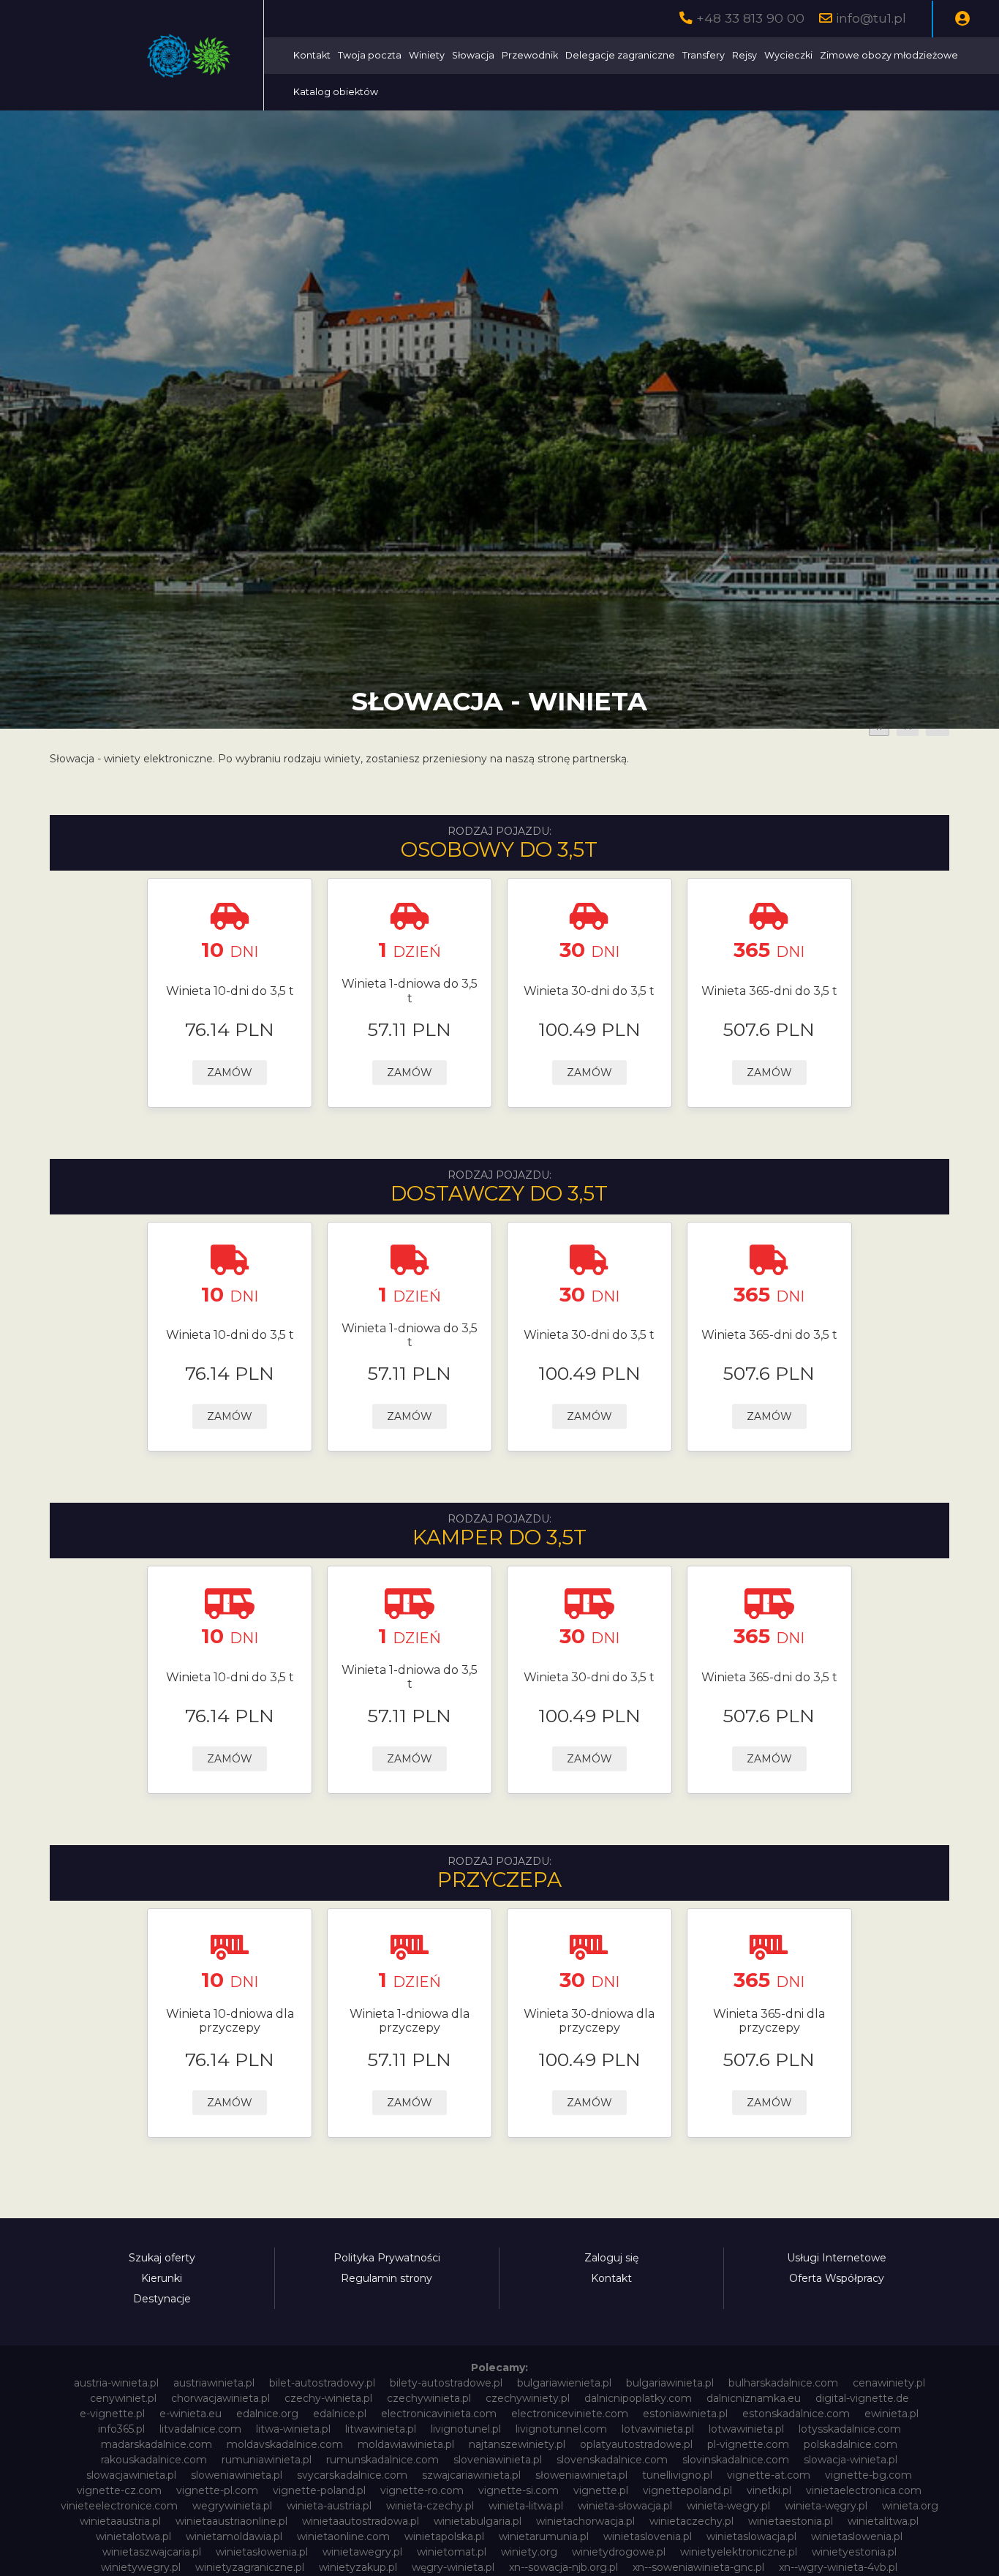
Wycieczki (788, 55)
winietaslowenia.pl (857, 2536)
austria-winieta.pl (116, 2383)
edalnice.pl (340, 2414)
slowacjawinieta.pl (131, 2475)
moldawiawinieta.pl (406, 2444)
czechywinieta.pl (429, 2398)
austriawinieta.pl (214, 2383)
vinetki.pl (769, 2490)
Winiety (427, 55)
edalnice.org (267, 2414)
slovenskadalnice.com (612, 2460)
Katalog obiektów (336, 92)
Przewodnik (530, 55)
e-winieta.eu (191, 2414)
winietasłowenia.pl (262, 2552)
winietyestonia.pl (854, 2552)
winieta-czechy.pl (430, 2506)
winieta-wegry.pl (728, 2506)
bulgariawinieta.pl (670, 2383)
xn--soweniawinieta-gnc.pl (698, 2567)
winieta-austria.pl (329, 2506)
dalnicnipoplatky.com (638, 2398)
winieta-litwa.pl (526, 2506)
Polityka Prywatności (387, 2258)
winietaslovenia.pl (648, 2536)
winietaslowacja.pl (751, 2536)
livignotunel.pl (466, 2429)
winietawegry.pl (362, 2552)
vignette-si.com (519, 2490)
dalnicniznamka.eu (754, 2398)
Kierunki (162, 2278)
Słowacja (473, 55)
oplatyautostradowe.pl (636, 2444)
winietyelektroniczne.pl (739, 2552)
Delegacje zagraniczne (620, 55)
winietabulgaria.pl (478, 2521)
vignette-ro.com (422, 2490)
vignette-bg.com (868, 2475)
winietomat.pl (452, 2552)
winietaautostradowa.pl (361, 2521)
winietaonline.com (343, 2536)
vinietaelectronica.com (864, 2490)
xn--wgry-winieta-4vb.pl (838, 2567)
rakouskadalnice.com (154, 2460)
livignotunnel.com (561, 2429)
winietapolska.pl (444, 2536)
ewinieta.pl (891, 2414)
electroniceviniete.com (570, 2414)
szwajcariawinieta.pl (471, 2475)
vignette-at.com (769, 2475)
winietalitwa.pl (883, 2521)
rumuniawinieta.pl (267, 2460)
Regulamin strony (387, 2278)
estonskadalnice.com (796, 2414)
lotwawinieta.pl (746, 2429)
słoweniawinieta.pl (581, 2475)
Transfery (704, 55)
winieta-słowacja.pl (625, 2506)
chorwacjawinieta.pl (220, 2398)
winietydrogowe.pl (619, 2552)
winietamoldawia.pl (234, 2536)
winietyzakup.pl (358, 2567)
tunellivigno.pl (677, 2475)
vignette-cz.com (119, 2490)
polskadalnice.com (851, 2444)
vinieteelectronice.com (119, 2506)
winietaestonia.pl (791, 2521)
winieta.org (910, 2506)
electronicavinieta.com (439, 2414)
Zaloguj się (611, 2258)
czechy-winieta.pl (328, 2398)
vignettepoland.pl (687, 2490)
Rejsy (744, 55)
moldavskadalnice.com (285, 2444)
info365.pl (121, 2429)
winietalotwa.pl (133, 2536)
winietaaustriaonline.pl (231, 2521)
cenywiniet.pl (123, 2398)
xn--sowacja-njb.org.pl (563, 2567)
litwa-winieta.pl (293, 2429)
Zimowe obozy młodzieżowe (889, 55)
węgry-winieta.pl (453, 2567)
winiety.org (529, 2552)
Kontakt (312, 55)
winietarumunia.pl (544, 2536)
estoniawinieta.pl (685, 2414)
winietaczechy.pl (691, 2521)
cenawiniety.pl (889, 2383)
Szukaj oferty (162, 2258)
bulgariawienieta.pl (564, 2383)
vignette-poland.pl (319, 2490)
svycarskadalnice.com (352, 2475)
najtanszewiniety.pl (517, 2444)
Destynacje (162, 2299)
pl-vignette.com (748, 2444)
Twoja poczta (370, 55)
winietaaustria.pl (120, 2521)
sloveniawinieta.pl (498, 2460)
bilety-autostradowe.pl (446, 2383)
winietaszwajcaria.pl (152, 2552)
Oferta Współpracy (837, 2278)
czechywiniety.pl (528, 2398)
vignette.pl (601, 2490)
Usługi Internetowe (837, 2258)
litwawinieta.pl (381, 2429)
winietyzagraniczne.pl (250, 2567)
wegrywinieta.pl (232, 2506)
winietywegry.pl (141, 2567)
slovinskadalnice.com (736, 2460)
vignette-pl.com (217, 2490)
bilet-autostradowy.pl (322, 2383)
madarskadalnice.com (157, 2444)
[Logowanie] (962, 19)
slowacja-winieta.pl (851, 2460)
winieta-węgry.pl (826, 2506)
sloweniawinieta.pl (237, 2475)
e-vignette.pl (112, 2414)
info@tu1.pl (871, 18)
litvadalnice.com (200, 2429)
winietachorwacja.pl (585, 2521)
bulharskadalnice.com (783, 2383)
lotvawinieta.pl (658, 2429)
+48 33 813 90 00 (750, 18)
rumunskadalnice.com (382, 2460)
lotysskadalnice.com (850, 2429)
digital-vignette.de (862, 2398)
